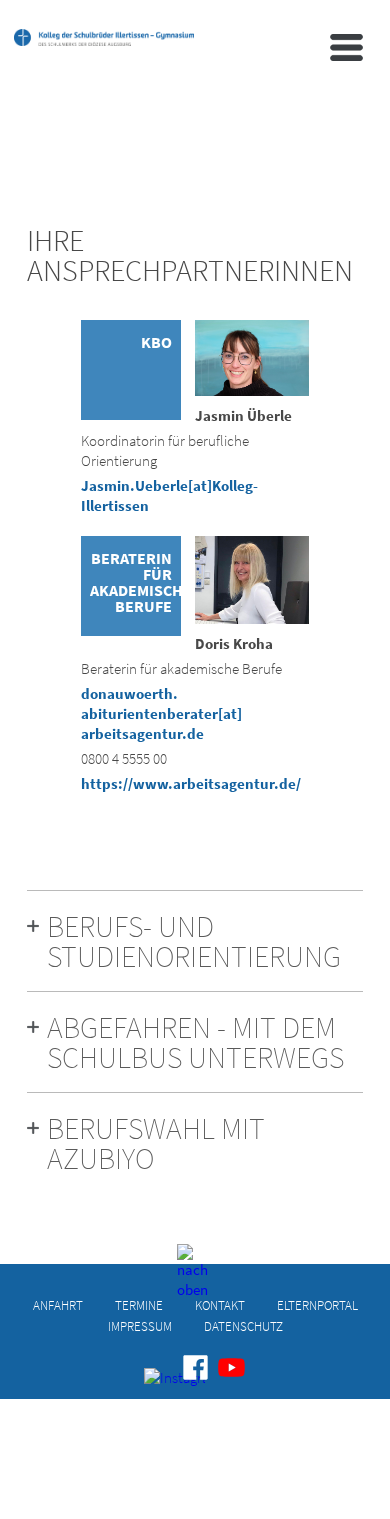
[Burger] (346, 47)
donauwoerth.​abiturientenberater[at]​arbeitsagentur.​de (161, 713)
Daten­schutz (243, 1325)
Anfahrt (58, 1304)
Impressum (140, 1325)
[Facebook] (195, 1367)
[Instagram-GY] (159, 1383)
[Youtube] (231, 1367)
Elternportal (317, 1304)
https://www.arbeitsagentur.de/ (191, 783)
